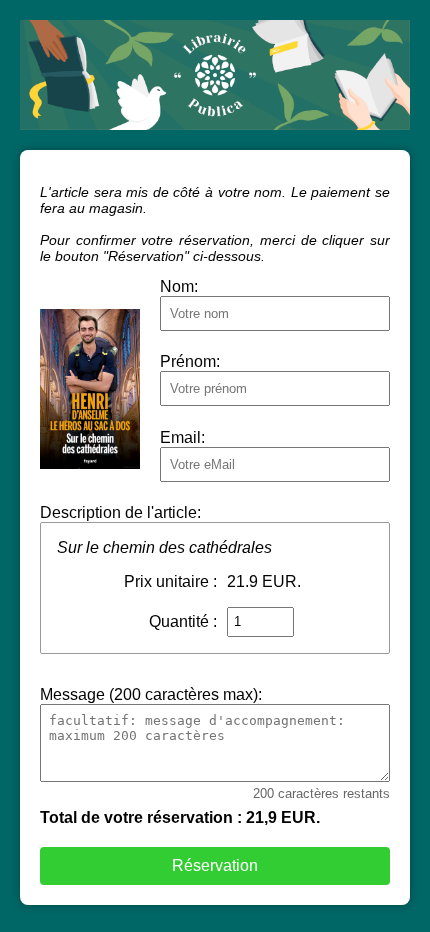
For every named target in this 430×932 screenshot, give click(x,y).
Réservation (215, 865)
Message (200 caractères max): (151, 694)
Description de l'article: (120, 512)
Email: (182, 437)
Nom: (179, 286)
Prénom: (190, 361)
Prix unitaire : (170, 581)
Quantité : (183, 621)
